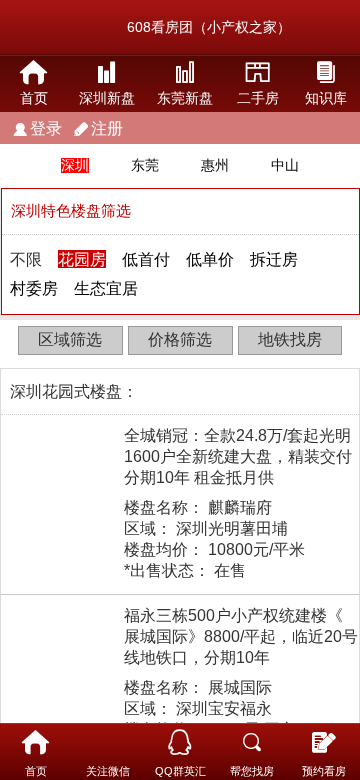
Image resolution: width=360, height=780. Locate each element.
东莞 (145, 165)
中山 (285, 165)
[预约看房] (324, 743)
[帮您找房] (252, 743)
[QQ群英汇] (180, 743)
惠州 (215, 165)
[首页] (36, 743)
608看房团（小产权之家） (209, 27)
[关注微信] (108, 743)
